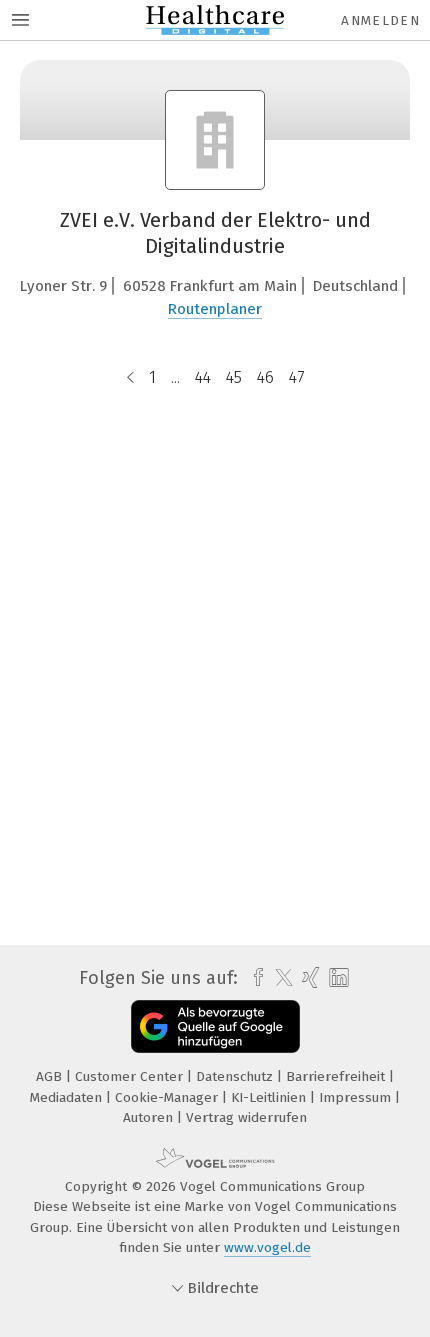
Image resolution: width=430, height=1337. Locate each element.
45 (234, 377)
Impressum (357, 1097)
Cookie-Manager (168, 1097)
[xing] (308, 978)
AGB (51, 1076)
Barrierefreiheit (337, 1076)
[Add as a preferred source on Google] (215, 1026)
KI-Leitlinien (270, 1097)
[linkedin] (336, 978)
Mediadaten (68, 1097)
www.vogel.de (267, 1247)
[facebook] (253, 978)
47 (296, 377)
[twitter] (279, 978)
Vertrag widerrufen (246, 1117)
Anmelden (380, 20)
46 (265, 377)
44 (203, 377)
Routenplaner (215, 309)
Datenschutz (236, 1076)
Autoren (150, 1117)
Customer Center (131, 1076)
